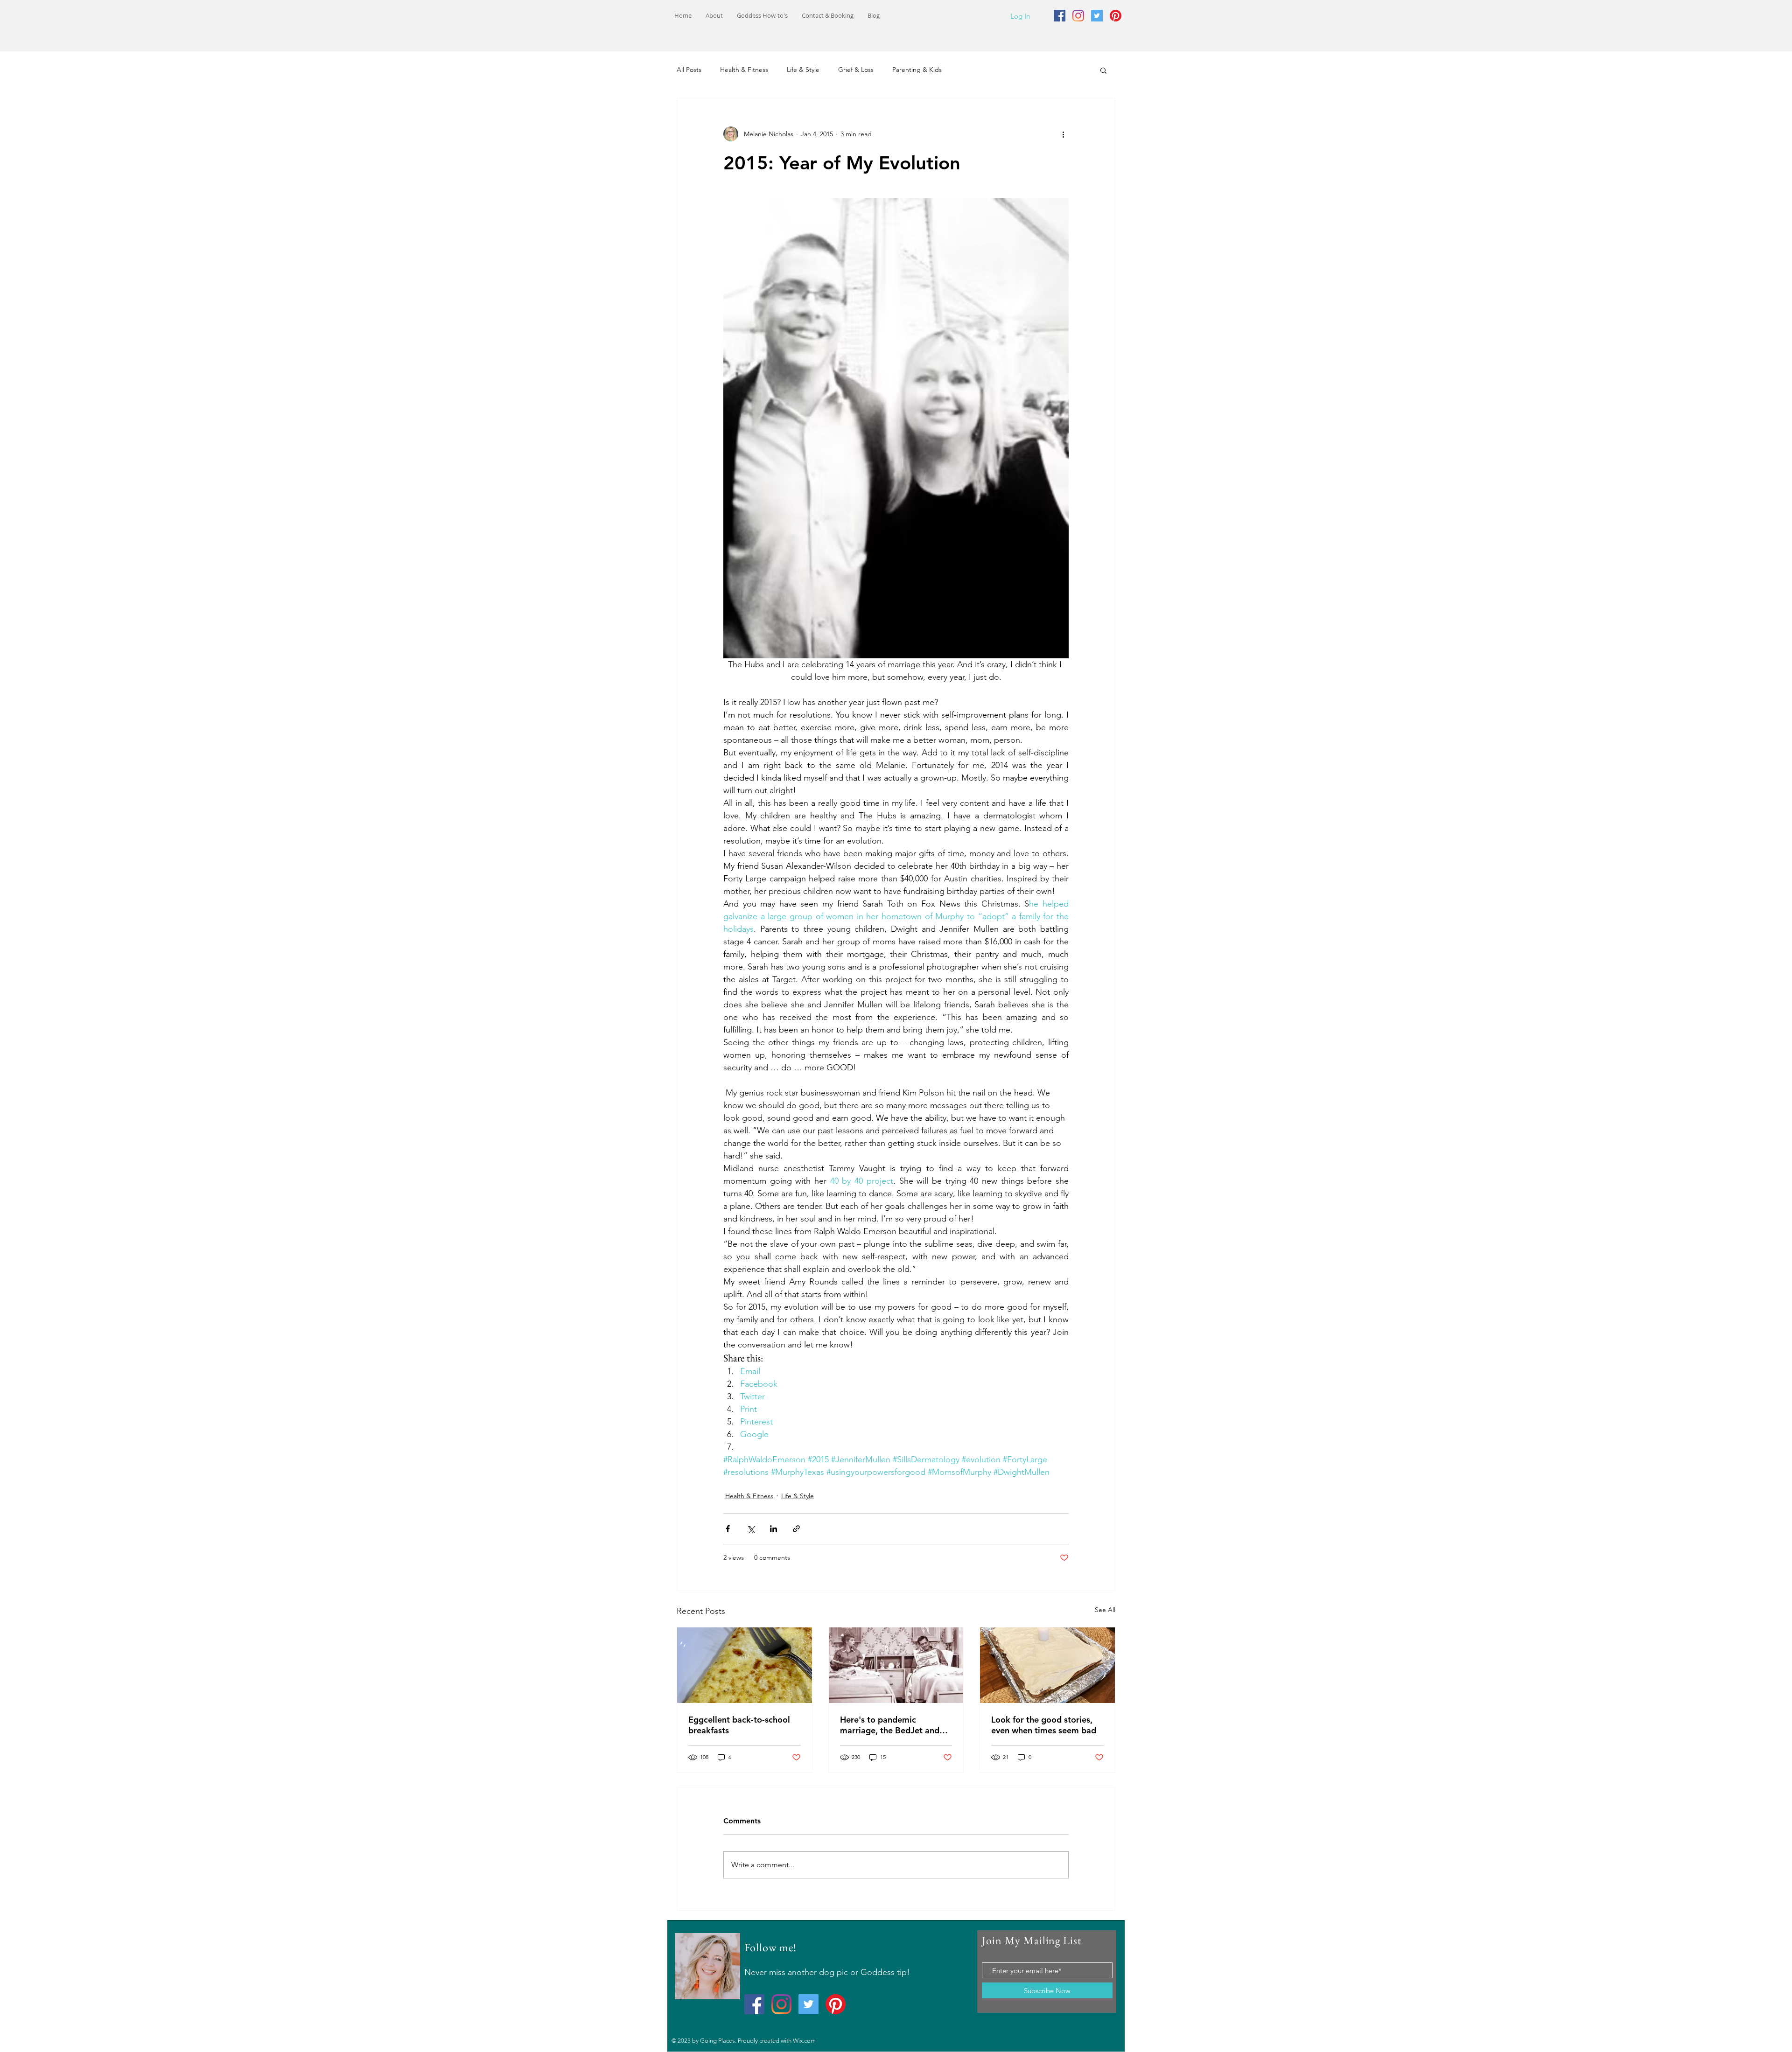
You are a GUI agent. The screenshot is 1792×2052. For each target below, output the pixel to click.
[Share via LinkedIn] (773, 1529)
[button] (1103, 70)
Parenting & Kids (917, 70)
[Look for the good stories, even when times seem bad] (1047, 1665)
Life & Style (803, 70)
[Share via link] (796, 1529)
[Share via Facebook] (728, 1529)
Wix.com (804, 2041)
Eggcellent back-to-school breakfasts (739, 1725)
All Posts (689, 70)
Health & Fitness (744, 70)
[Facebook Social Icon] (1060, 16)
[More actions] (1063, 134)
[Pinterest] (1116, 16)
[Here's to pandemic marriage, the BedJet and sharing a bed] (896, 1665)
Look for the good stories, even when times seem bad (1044, 1725)
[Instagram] (1078, 16)
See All (1105, 1610)
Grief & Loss (856, 70)
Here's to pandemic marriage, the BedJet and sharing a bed (890, 1725)
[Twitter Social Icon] (1097, 16)
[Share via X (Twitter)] (751, 1529)
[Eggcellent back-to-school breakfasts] (745, 1665)
